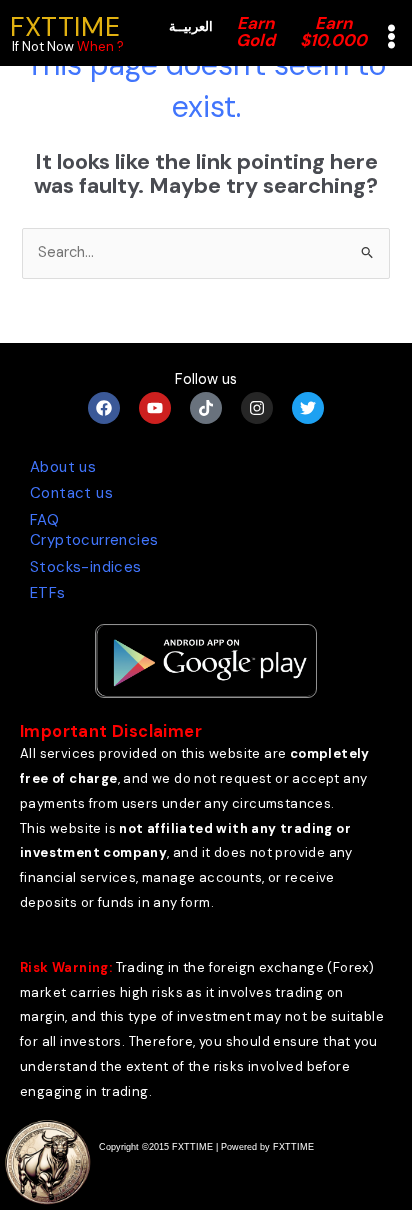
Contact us (71, 493)
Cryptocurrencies (94, 540)
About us (63, 467)
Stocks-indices (86, 567)
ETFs (48, 593)
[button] (392, 38)
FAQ (44, 520)
